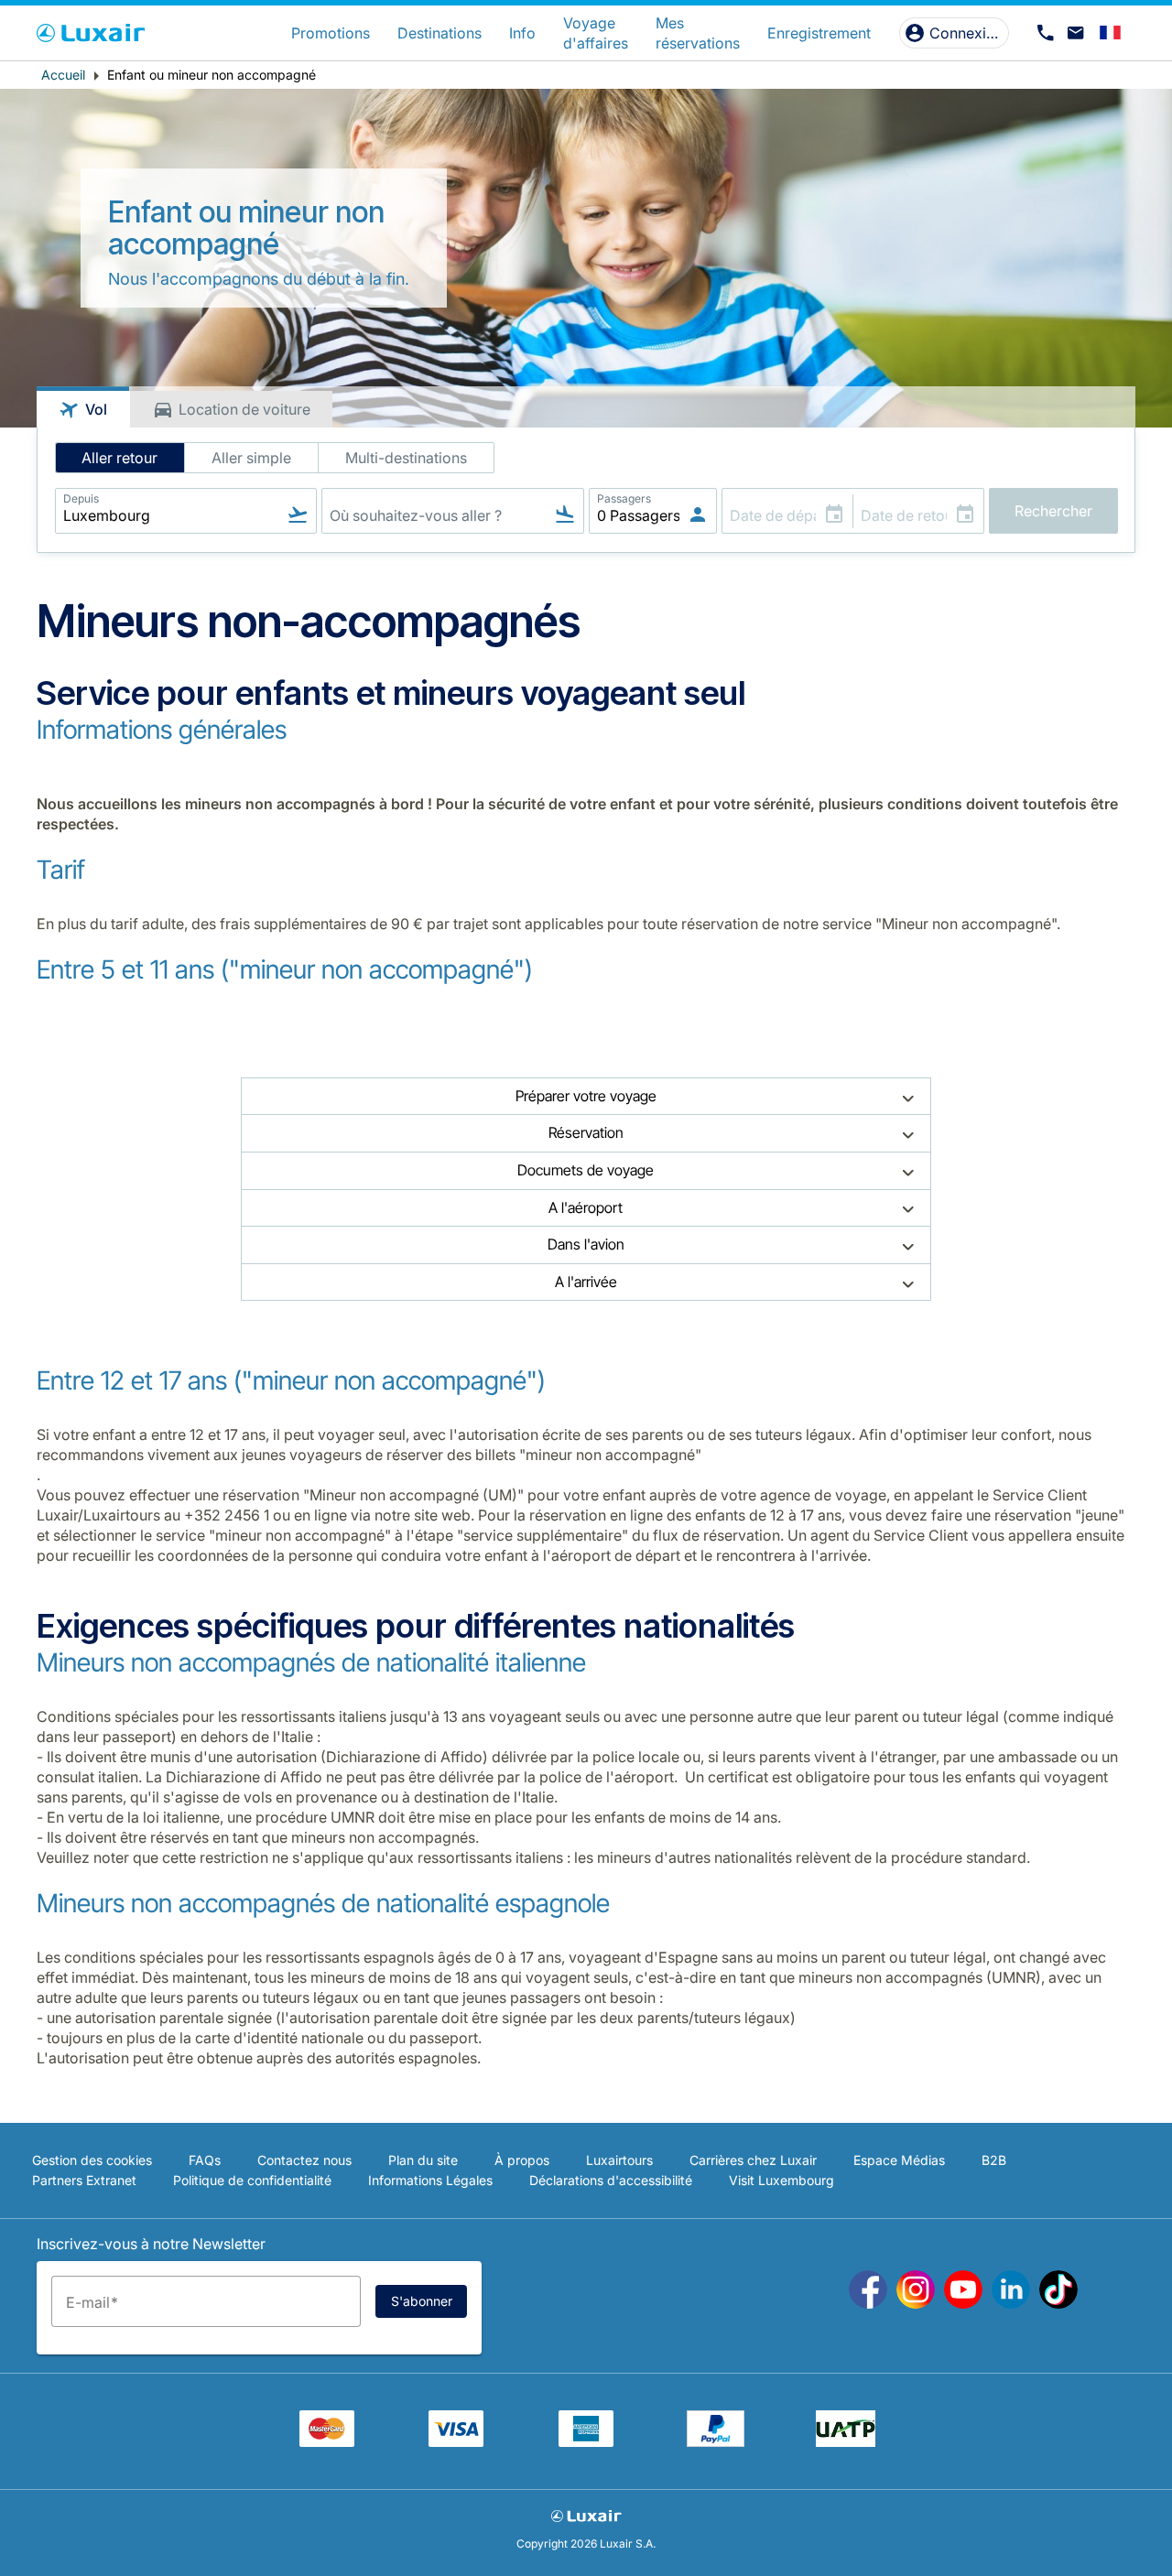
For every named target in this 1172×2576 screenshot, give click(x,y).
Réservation (586, 1132)
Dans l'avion (586, 1244)
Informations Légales (430, 2180)
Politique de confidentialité (252, 2180)
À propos (522, 2160)
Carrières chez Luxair (753, 2160)
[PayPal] (716, 2441)
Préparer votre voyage (586, 1096)
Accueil (63, 75)
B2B (994, 2160)
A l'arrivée (586, 1282)
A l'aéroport (586, 1207)
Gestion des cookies (92, 2160)
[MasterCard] (327, 2441)
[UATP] (846, 2441)
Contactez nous (304, 2160)
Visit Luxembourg (781, 2180)
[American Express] (586, 2441)
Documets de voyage (586, 1170)
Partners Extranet (84, 2180)
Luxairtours (619, 2160)
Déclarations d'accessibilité (611, 2180)
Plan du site (423, 2160)
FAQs (205, 2160)
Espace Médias (899, 2160)
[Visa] (456, 2441)
